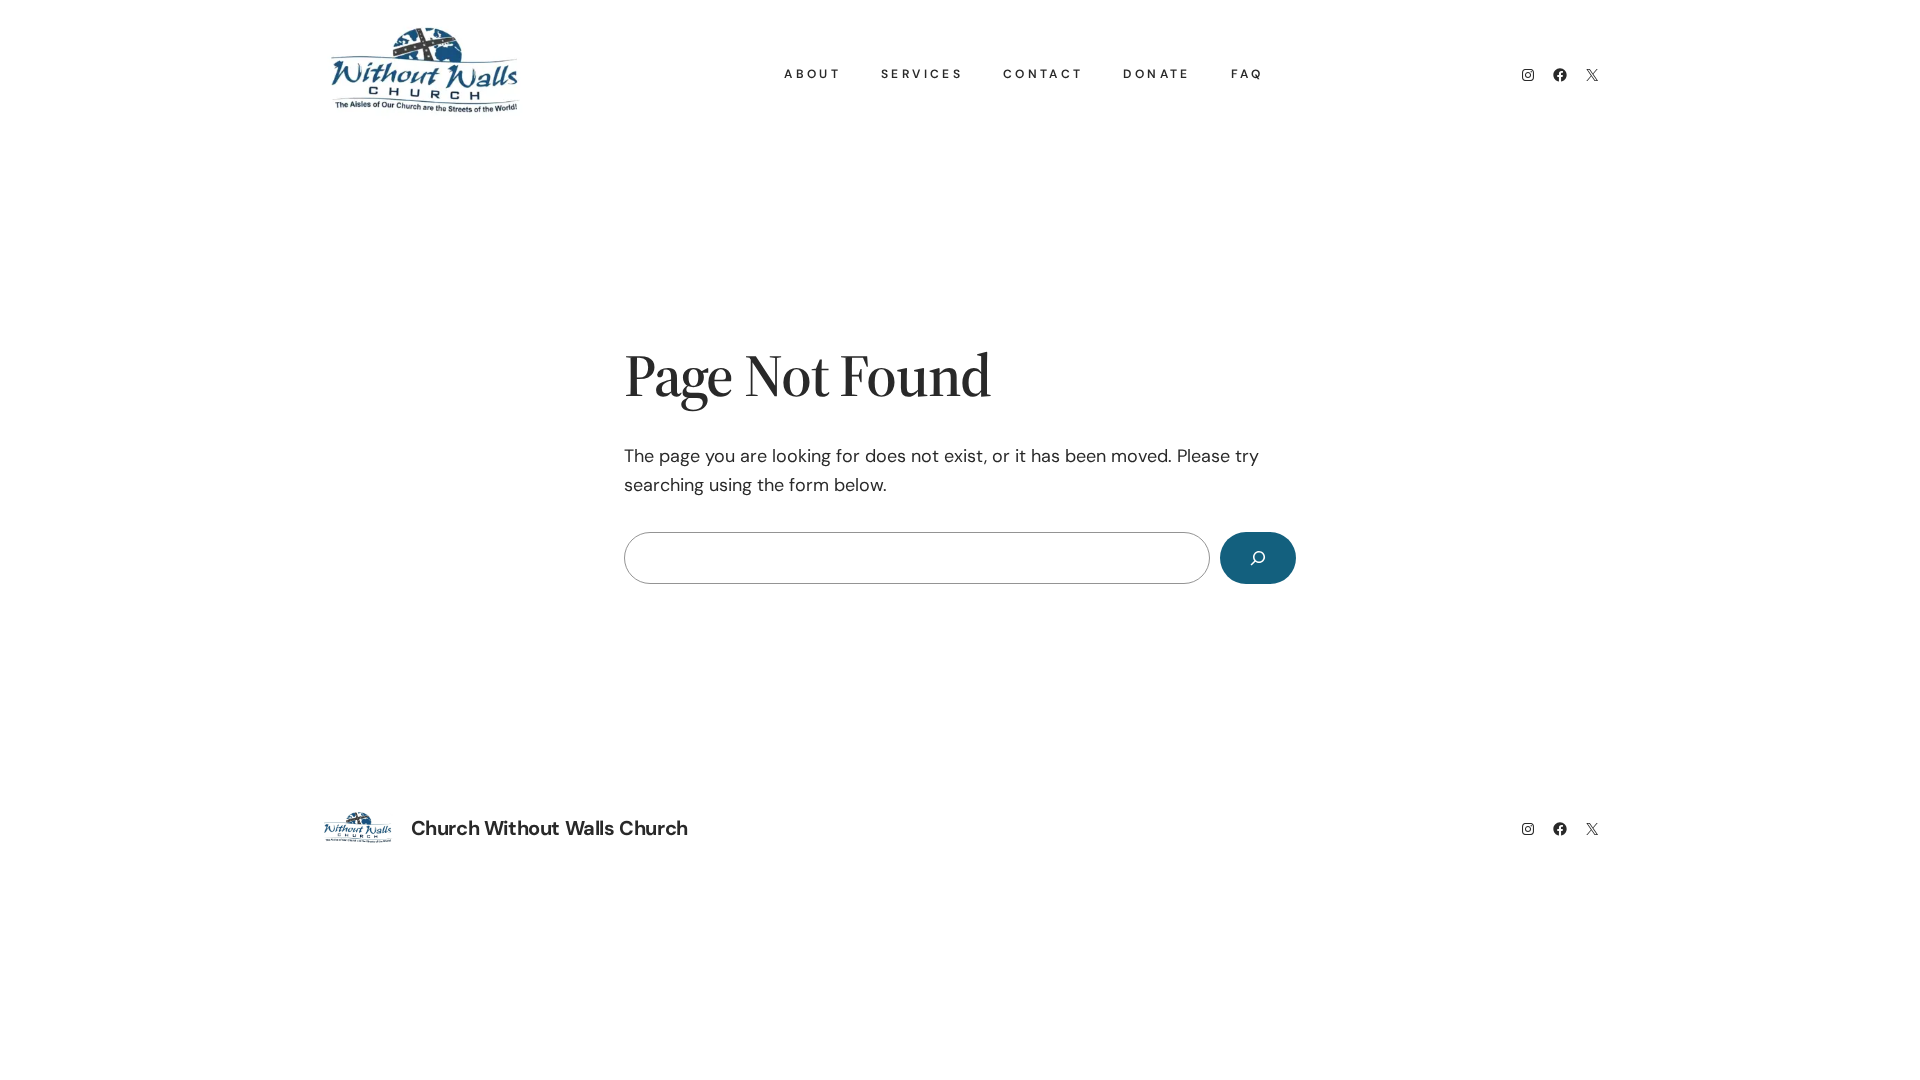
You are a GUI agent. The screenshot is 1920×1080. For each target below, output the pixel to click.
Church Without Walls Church (549, 828)
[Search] (1258, 558)
